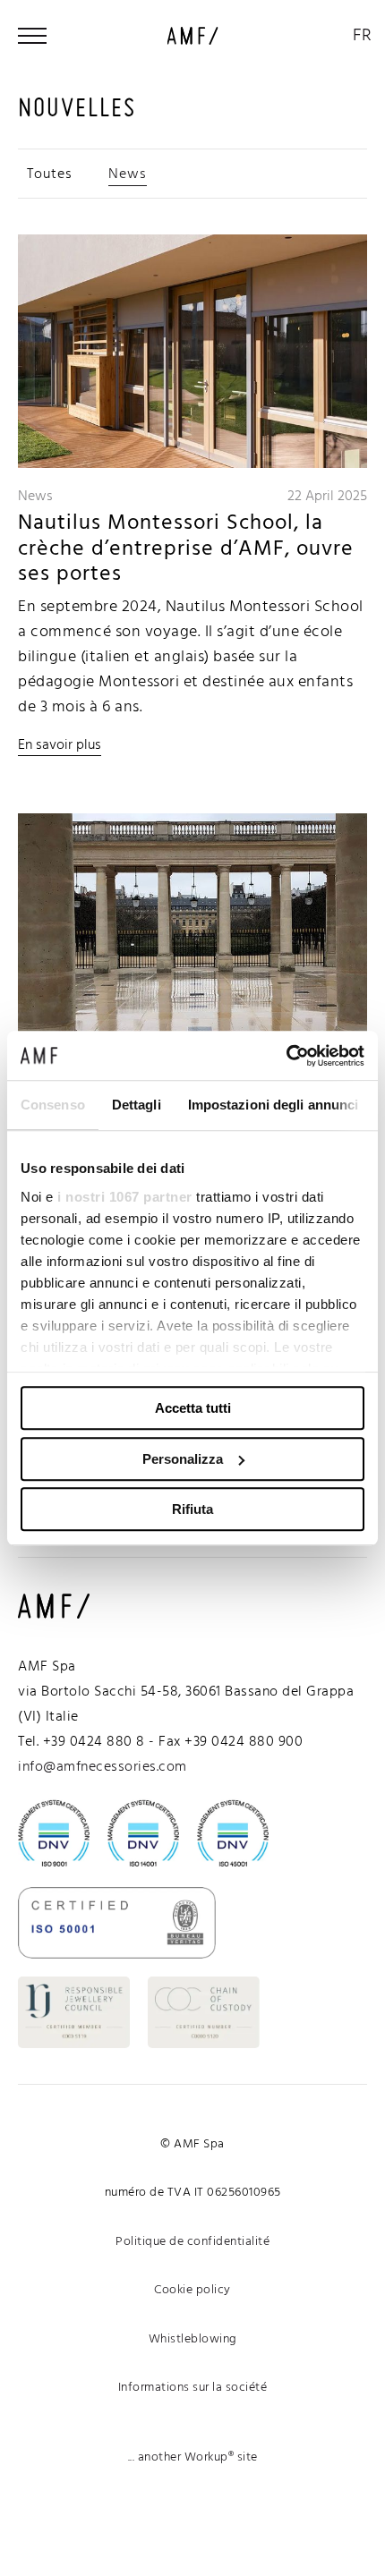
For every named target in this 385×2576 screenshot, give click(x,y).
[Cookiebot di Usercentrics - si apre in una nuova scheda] (286, 1056)
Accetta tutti (193, 1408)
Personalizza (183, 1459)
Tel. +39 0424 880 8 (81, 1742)
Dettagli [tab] (137, 1105)
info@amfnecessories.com (103, 1767)
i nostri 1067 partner (125, 1197)
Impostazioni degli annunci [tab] (274, 1105)
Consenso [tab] (53, 1105)
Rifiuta (192, 1509)
